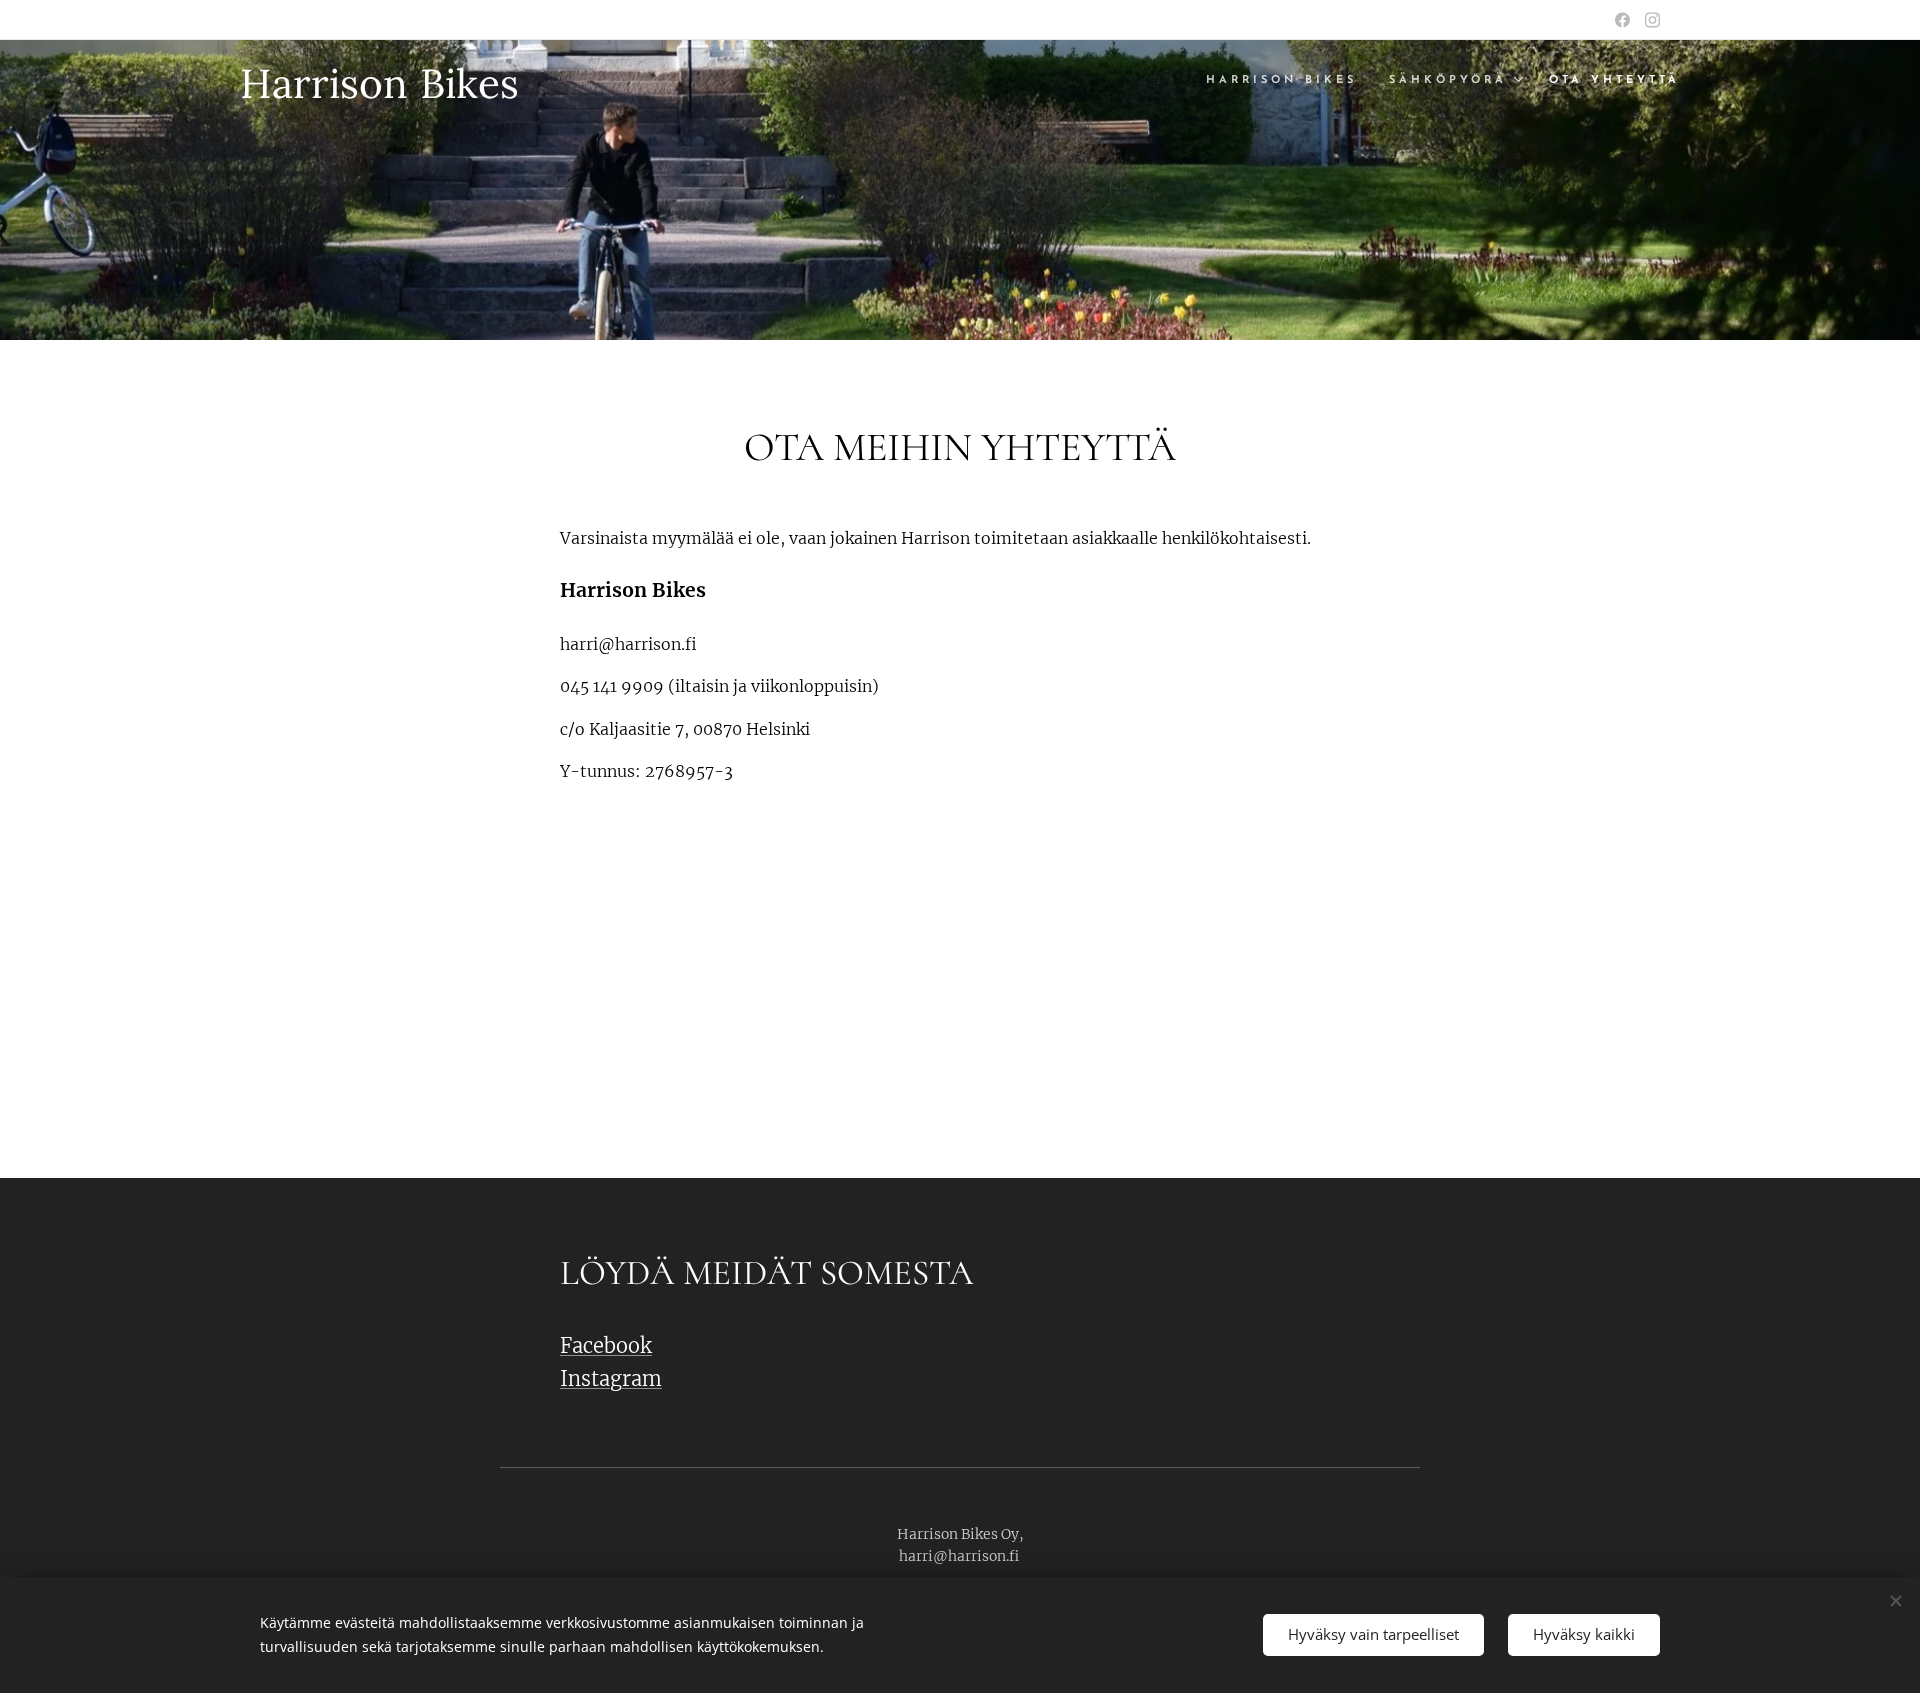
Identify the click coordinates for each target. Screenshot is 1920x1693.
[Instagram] (1652, 20)
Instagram (611, 1378)
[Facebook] (1622, 20)
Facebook (606, 1345)
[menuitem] (1287, 81)
